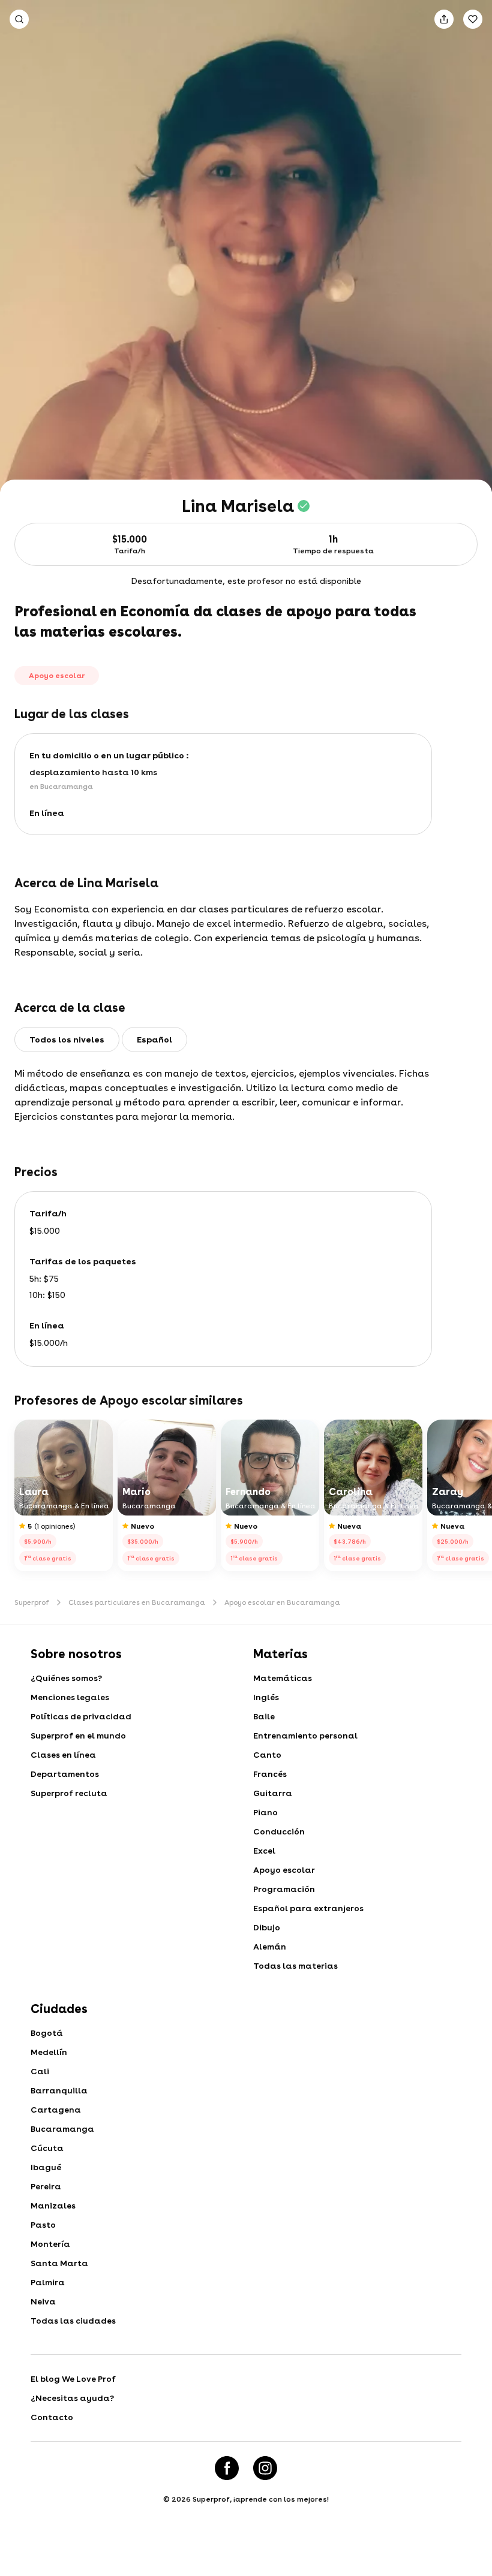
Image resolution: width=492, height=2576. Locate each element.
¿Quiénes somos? (66, 1678)
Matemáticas (283, 1678)
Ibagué (46, 2167)
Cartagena (56, 2110)
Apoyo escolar (284, 1870)
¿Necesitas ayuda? (72, 2398)
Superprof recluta (69, 1793)
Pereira (46, 2186)
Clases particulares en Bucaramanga (137, 1602)
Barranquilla (59, 2090)
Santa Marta (59, 2263)
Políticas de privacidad (81, 1716)
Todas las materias (295, 1966)
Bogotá (47, 2033)
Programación (284, 1889)
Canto (267, 1755)
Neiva (43, 2301)
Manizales (53, 2206)
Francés (270, 1774)
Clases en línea (63, 1755)
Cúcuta (47, 2148)
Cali (40, 2071)
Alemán (270, 1947)
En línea (47, 813)
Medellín (49, 2052)
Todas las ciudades (73, 2321)
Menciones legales (70, 1697)
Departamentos (65, 1774)
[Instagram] (265, 2468)
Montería (50, 2244)
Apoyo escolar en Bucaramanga (282, 1602)
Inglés (266, 1697)
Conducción (279, 1831)
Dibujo (267, 1927)
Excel (264, 1851)
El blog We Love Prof (73, 2379)
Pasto (43, 2225)
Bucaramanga (62, 2129)
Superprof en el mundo (78, 1736)
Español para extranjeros (308, 1908)
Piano (265, 1812)
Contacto (52, 2417)
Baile (264, 1716)
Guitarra (273, 1793)
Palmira (48, 2282)
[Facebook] (227, 2468)
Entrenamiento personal (305, 1736)
